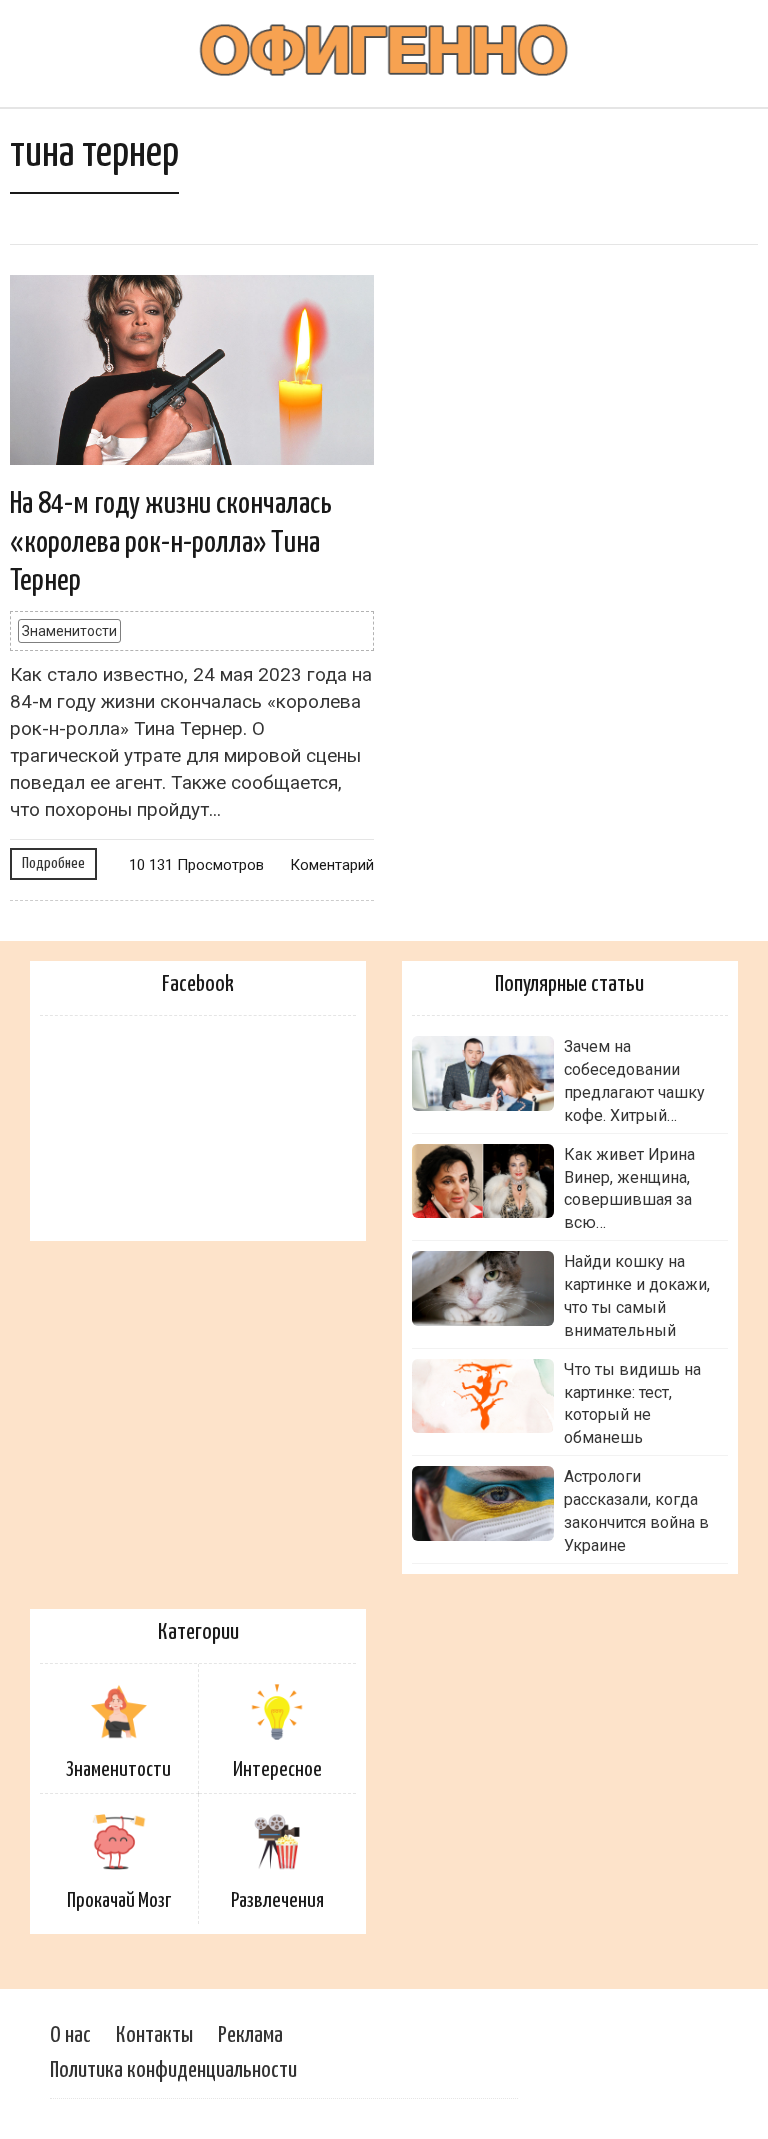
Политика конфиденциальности (173, 2070)
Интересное (277, 1770)
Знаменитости (69, 631)
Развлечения (277, 1901)
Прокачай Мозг (119, 1901)
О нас (70, 2035)
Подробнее (53, 863)
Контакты (154, 2035)
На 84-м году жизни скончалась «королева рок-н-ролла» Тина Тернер (171, 542)
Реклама (250, 2035)
